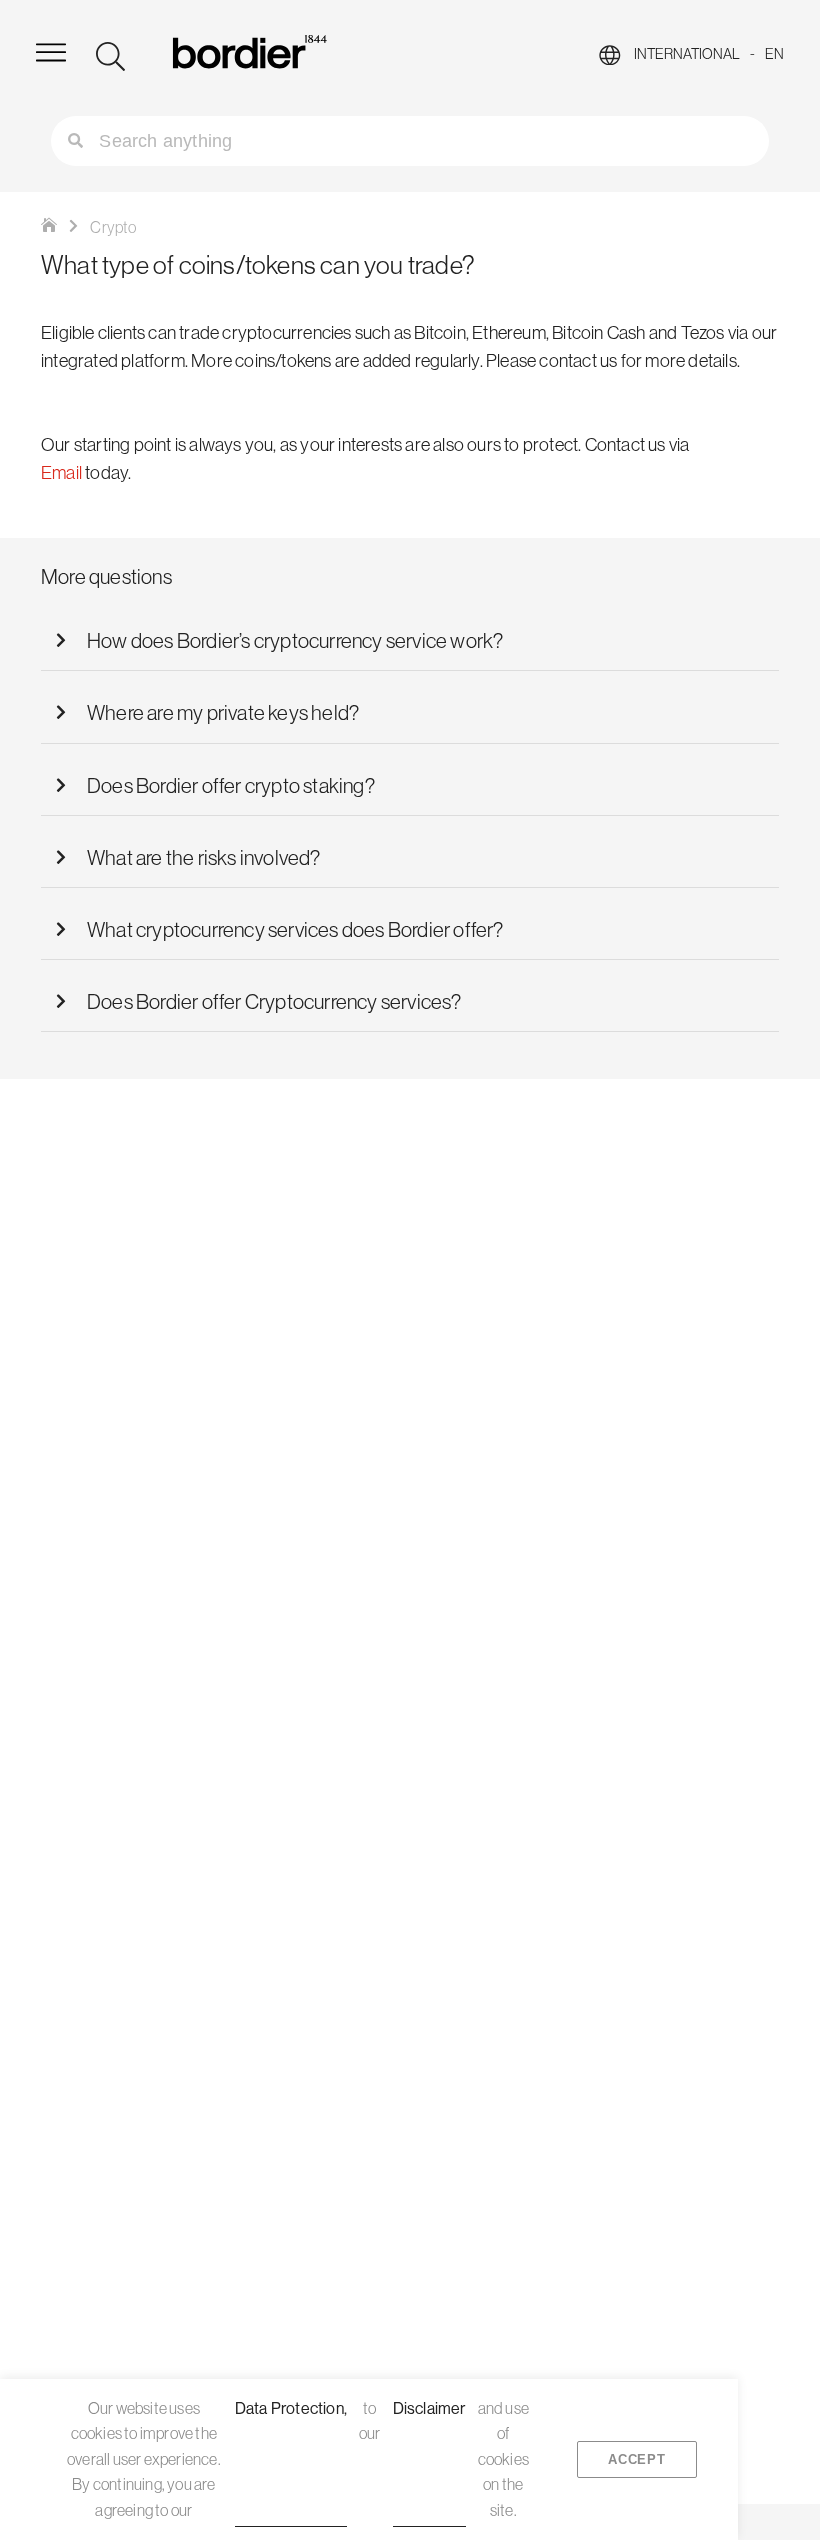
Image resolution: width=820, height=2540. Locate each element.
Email (61, 472)
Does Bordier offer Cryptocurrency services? (274, 1001)
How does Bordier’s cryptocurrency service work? (295, 640)
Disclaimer (429, 2408)
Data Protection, (291, 2408)
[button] (410, 641)
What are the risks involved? (204, 857)
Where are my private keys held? (223, 712)
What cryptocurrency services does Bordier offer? (295, 929)
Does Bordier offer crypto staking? (231, 785)
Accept (636, 2459)
